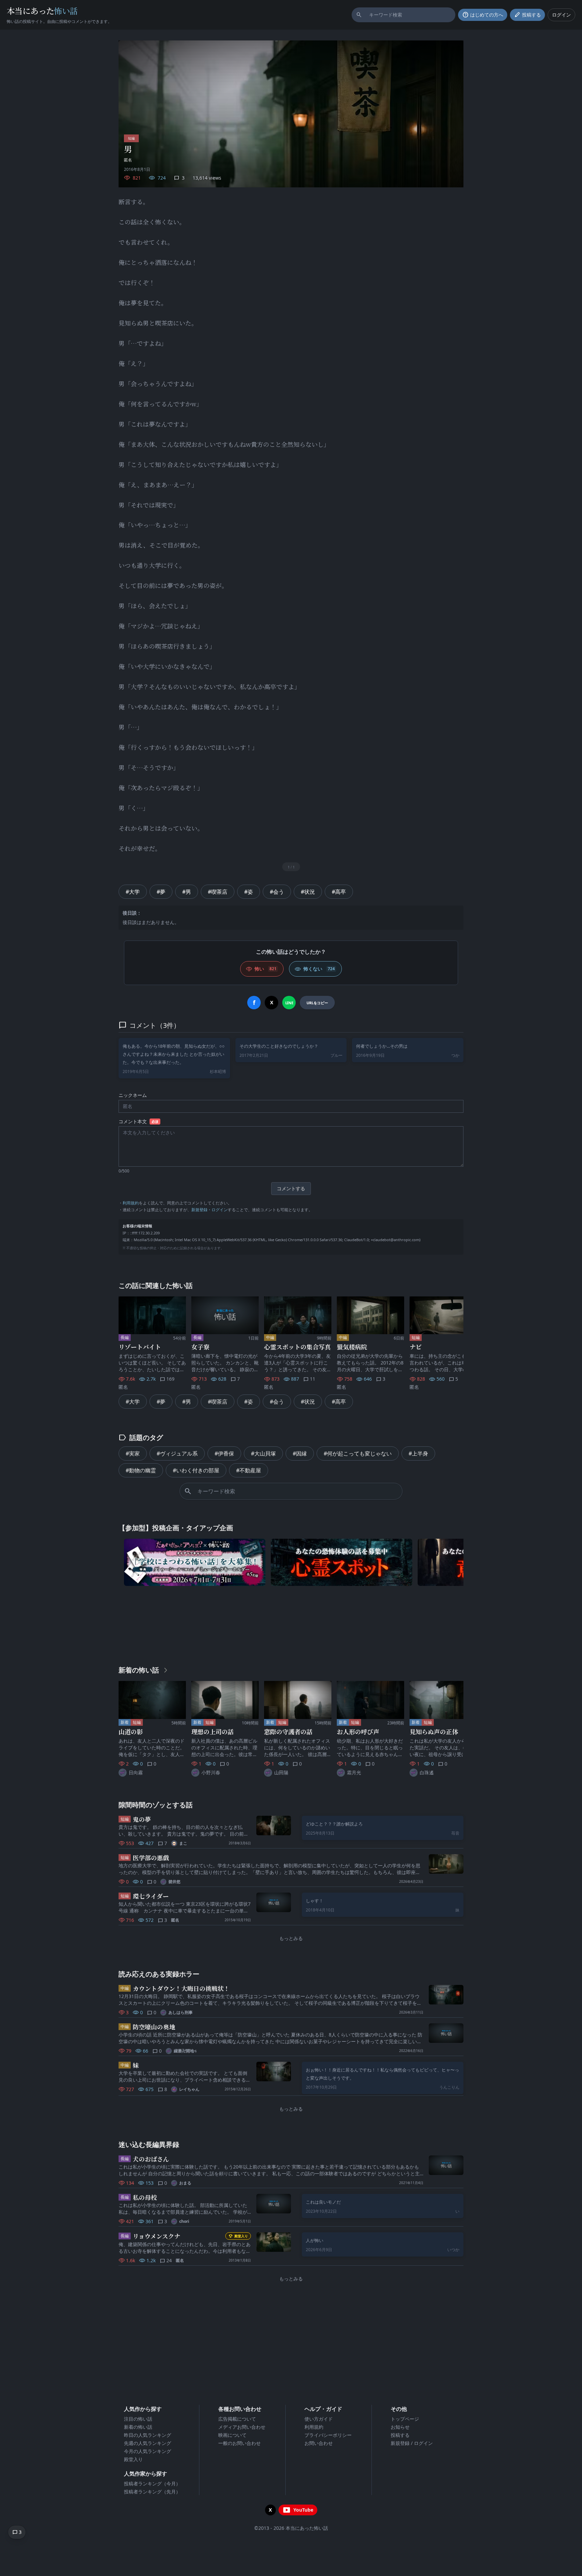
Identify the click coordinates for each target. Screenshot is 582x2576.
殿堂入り (133, 2459)
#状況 (308, 892)
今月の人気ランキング (148, 2451)
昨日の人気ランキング (148, 2435)
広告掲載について (237, 2419)
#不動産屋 (249, 1470)
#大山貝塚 (263, 1453)
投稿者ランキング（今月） (152, 2483)
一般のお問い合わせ (239, 2443)
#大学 (133, 892)
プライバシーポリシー (328, 2435)
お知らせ (400, 2427)
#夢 (161, 892)
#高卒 (339, 892)
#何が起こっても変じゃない (358, 1453)
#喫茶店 (218, 892)
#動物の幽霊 (141, 1470)
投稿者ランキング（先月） (152, 2492)
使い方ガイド (319, 2419)
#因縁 (300, 1453)
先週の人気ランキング (148, 2443)
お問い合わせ (319, 2443)
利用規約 (131, 1203)
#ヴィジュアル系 (177, 1453)
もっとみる (291, 1938)
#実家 (133, 1453)
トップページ (405, 2419)
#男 (187, 892)
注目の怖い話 (138, 2419)
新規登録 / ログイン (412, 2443)
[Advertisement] (291, 1624)
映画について (232, 2435)
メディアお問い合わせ (242, 2427)
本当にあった (42, 11)
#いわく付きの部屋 (196, 1470)
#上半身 (418, 1453)
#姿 (249, 892)
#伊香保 (224, 1453)
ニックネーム (133, 1095)
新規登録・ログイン (209, 1210)
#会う (277, 892)
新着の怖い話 (138, 2427)
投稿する (400, 2435)
